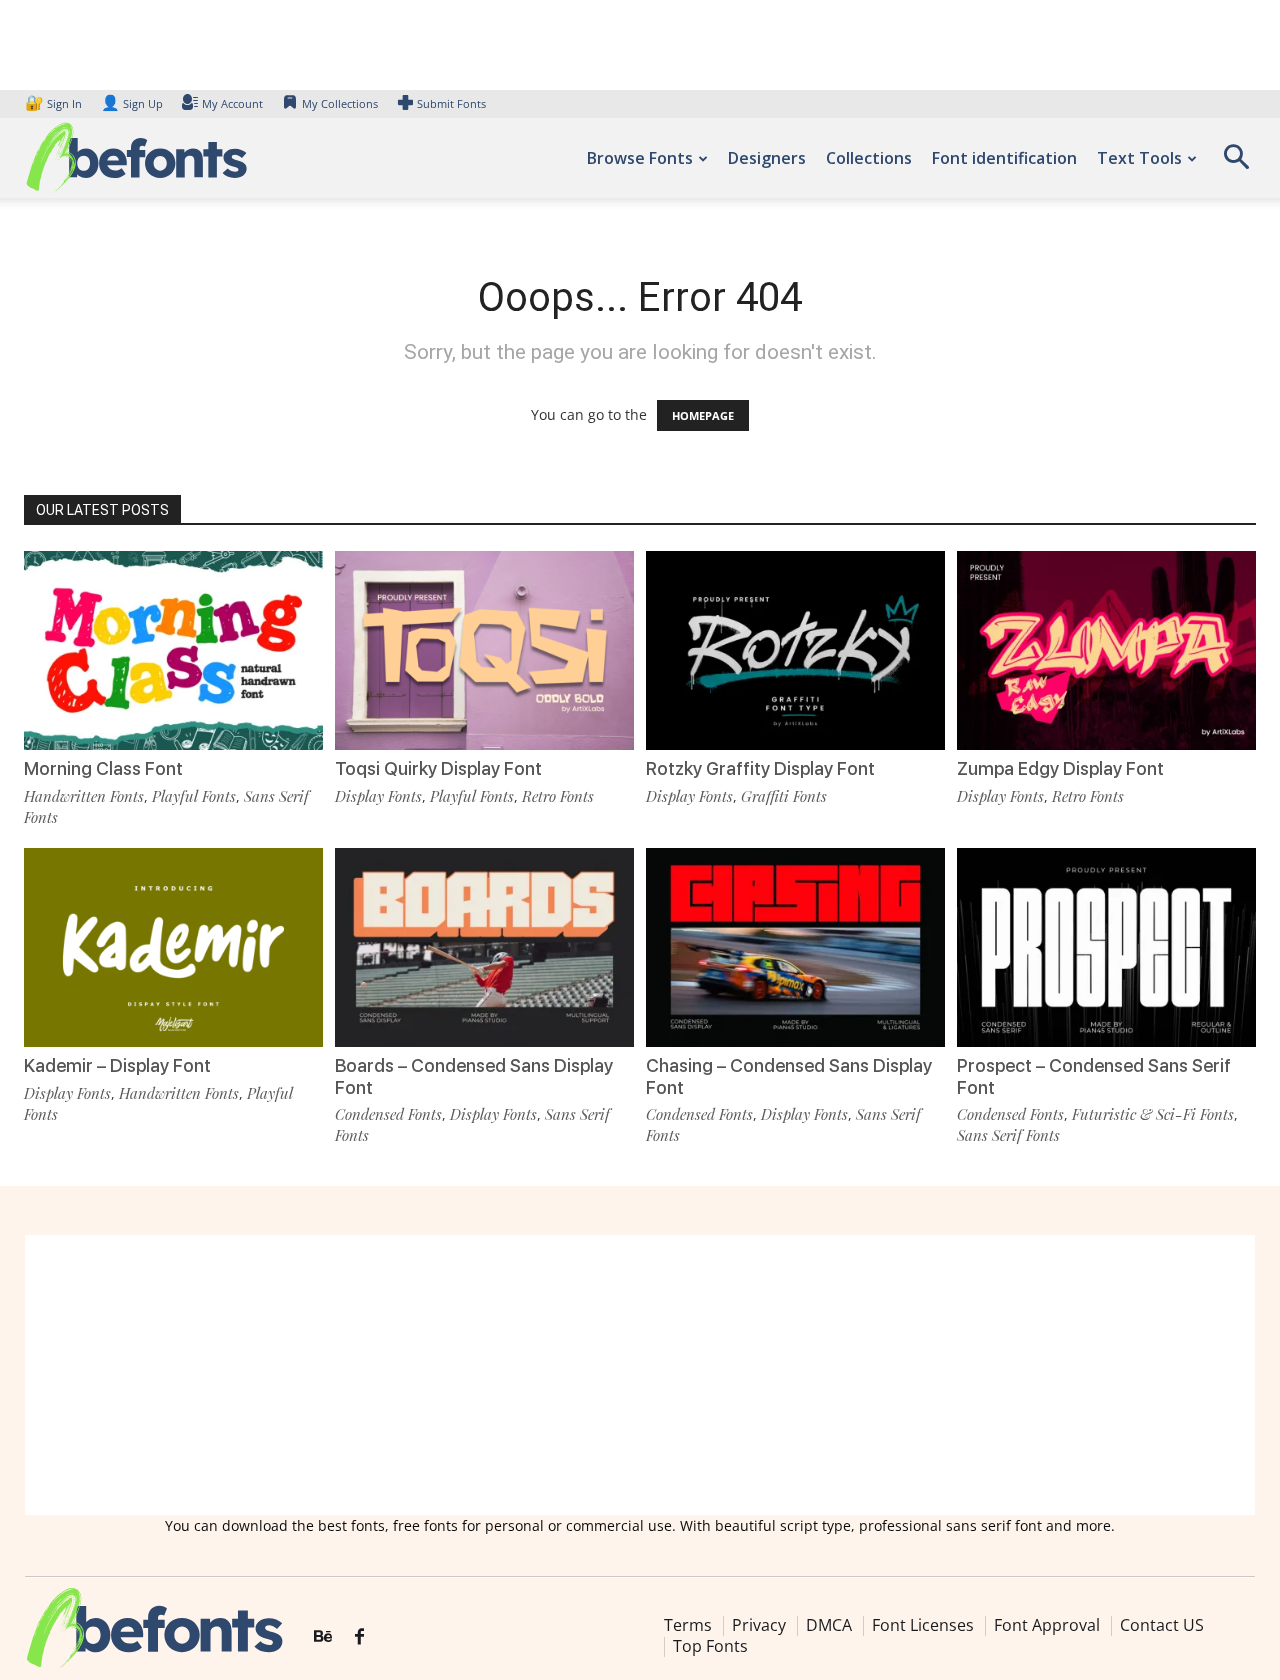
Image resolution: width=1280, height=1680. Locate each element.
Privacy (759, 1625)
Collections (869, 158)
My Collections (340, 103)
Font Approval (1047, 1625)
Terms (688, 1625)
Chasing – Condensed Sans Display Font (789, 1076)
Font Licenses (923, 1625)
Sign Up (132, 103)
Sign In (55, 103)
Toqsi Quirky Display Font (438, 768)
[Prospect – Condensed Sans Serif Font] (1106, 947)
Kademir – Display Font (117, 1065)
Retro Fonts (558, 796)
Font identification (1004, 158)
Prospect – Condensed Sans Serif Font (1094, 1076)
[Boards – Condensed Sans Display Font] (484, 947)
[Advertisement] (640, 1375)
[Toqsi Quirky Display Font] (484, 650)
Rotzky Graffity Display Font (760, 768)
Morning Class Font (103, 768)
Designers (767, 158)
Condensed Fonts (388, 1114)
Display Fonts (378, 796)
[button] (1236, 163)
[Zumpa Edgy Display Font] (1106, 650)
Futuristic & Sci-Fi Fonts (1153, 1114)
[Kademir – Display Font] (173, 947)
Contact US (1162, 1625)
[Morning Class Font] (173, 650)
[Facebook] (359, 1637)
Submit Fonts (451, 103)
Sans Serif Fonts (1008, 1135)
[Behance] (323, 1637)
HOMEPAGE (703, 415)
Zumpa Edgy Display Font (1060, 768)
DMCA (829, 1625)
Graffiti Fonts (784, 796)
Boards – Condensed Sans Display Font (474, 1076)
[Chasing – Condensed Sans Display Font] (795, 947)
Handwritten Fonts (84, 796)
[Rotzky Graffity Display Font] (795, 650)
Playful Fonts (194, 796)
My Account (232, 103)
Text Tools (1139, 158)
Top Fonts (710, 1646)
